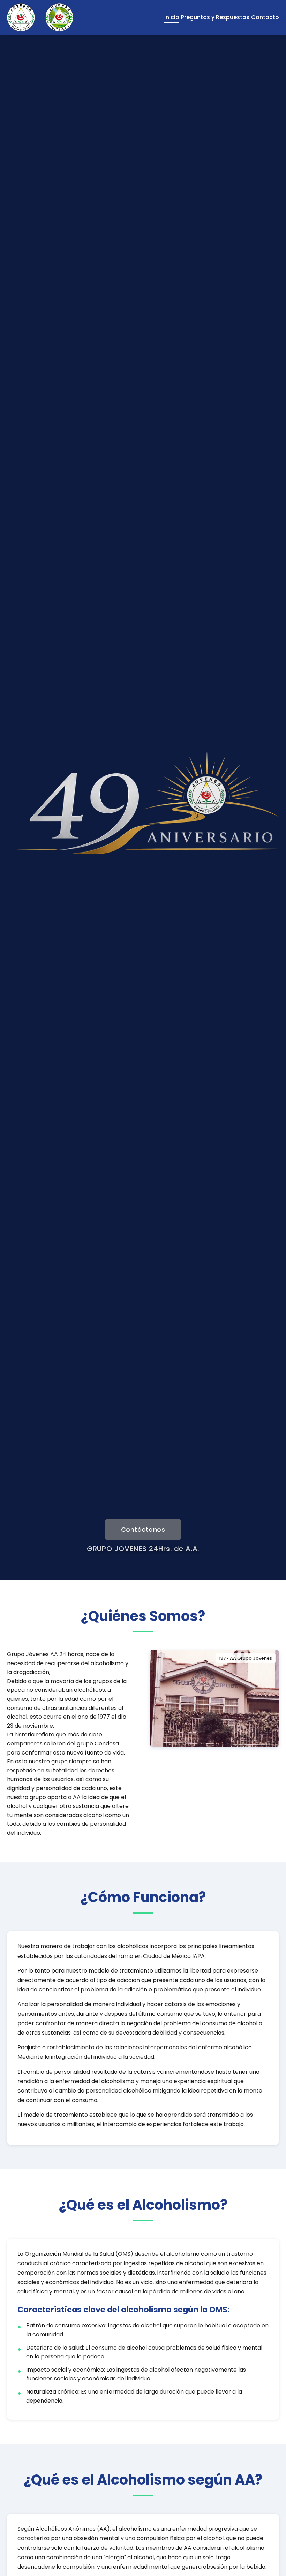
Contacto (265, 17)
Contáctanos (143, 1530)
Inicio (172, 17)
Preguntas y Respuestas (215, 17)
